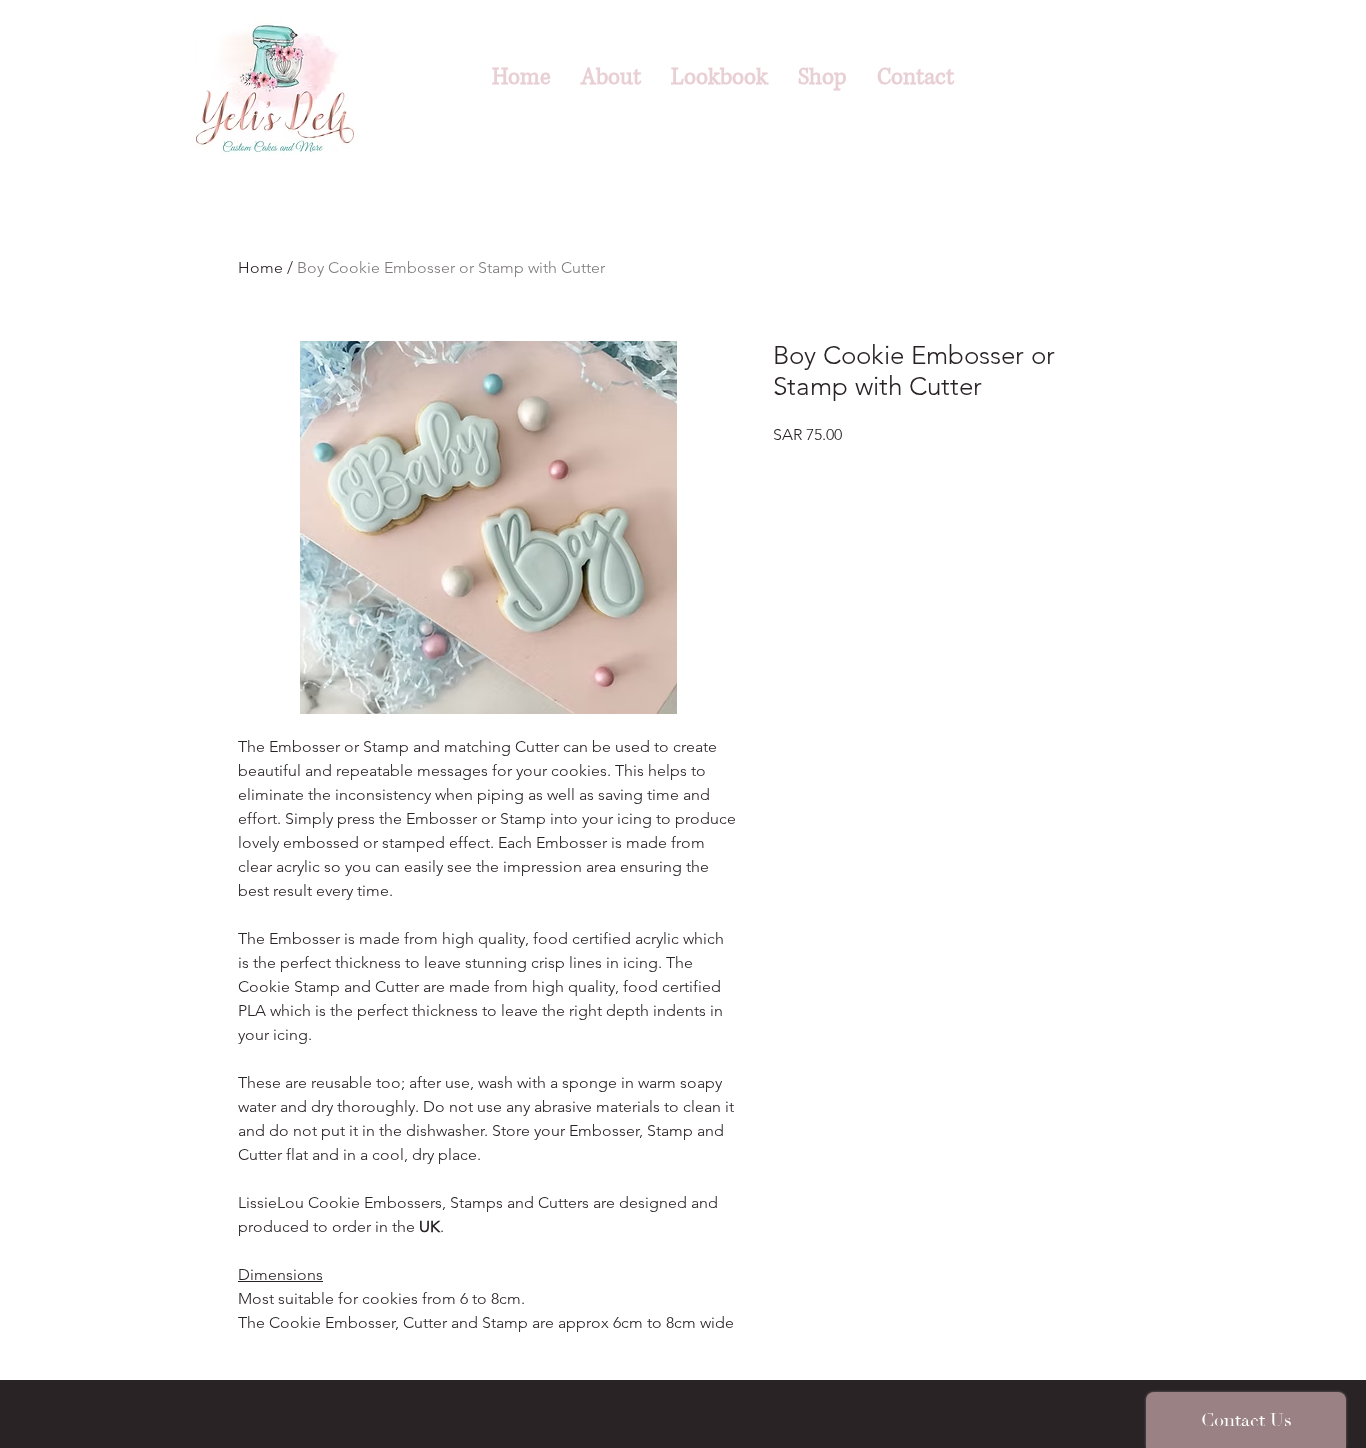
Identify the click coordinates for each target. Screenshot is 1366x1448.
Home (260, 267)
